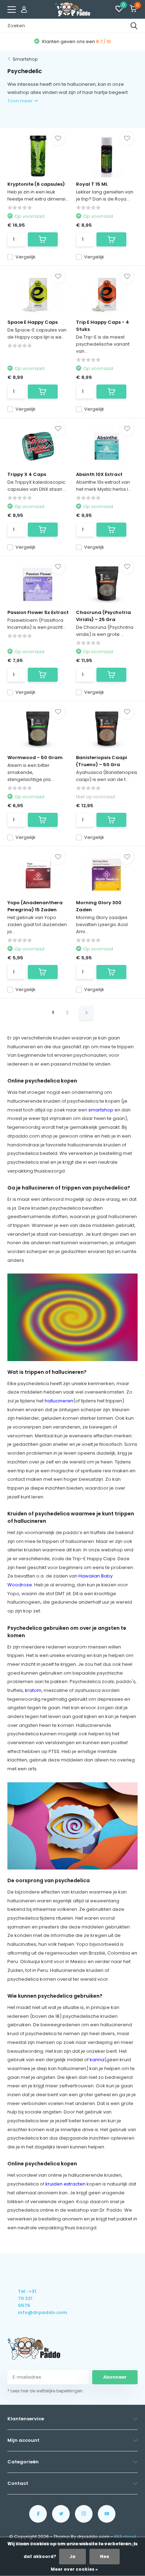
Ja (72, 2556)
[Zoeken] (134, 26)
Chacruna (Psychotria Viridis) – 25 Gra (103, 616)
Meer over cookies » (74, 2569)
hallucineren (59, 1401)
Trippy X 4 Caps (27, 474)
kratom (33, 1690)
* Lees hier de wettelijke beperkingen (45, 2391)
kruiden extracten (65, 2184)
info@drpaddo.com (28, 2312)
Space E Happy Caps (33, 322)
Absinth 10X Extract (99, 474)
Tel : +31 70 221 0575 (27, 2298)
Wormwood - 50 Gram (35, 758)
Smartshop (25, 59)
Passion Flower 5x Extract (38, 612)
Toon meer (21, 101)
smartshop (101, 1110)
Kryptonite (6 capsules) (36, 184)
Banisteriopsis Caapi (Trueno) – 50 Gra (102, 761)
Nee (105, 2556)
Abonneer (115, 2377)
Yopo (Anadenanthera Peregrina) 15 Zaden (35, 906)
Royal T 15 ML (92, 184)
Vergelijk (26, 257)
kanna (97, 2060)
